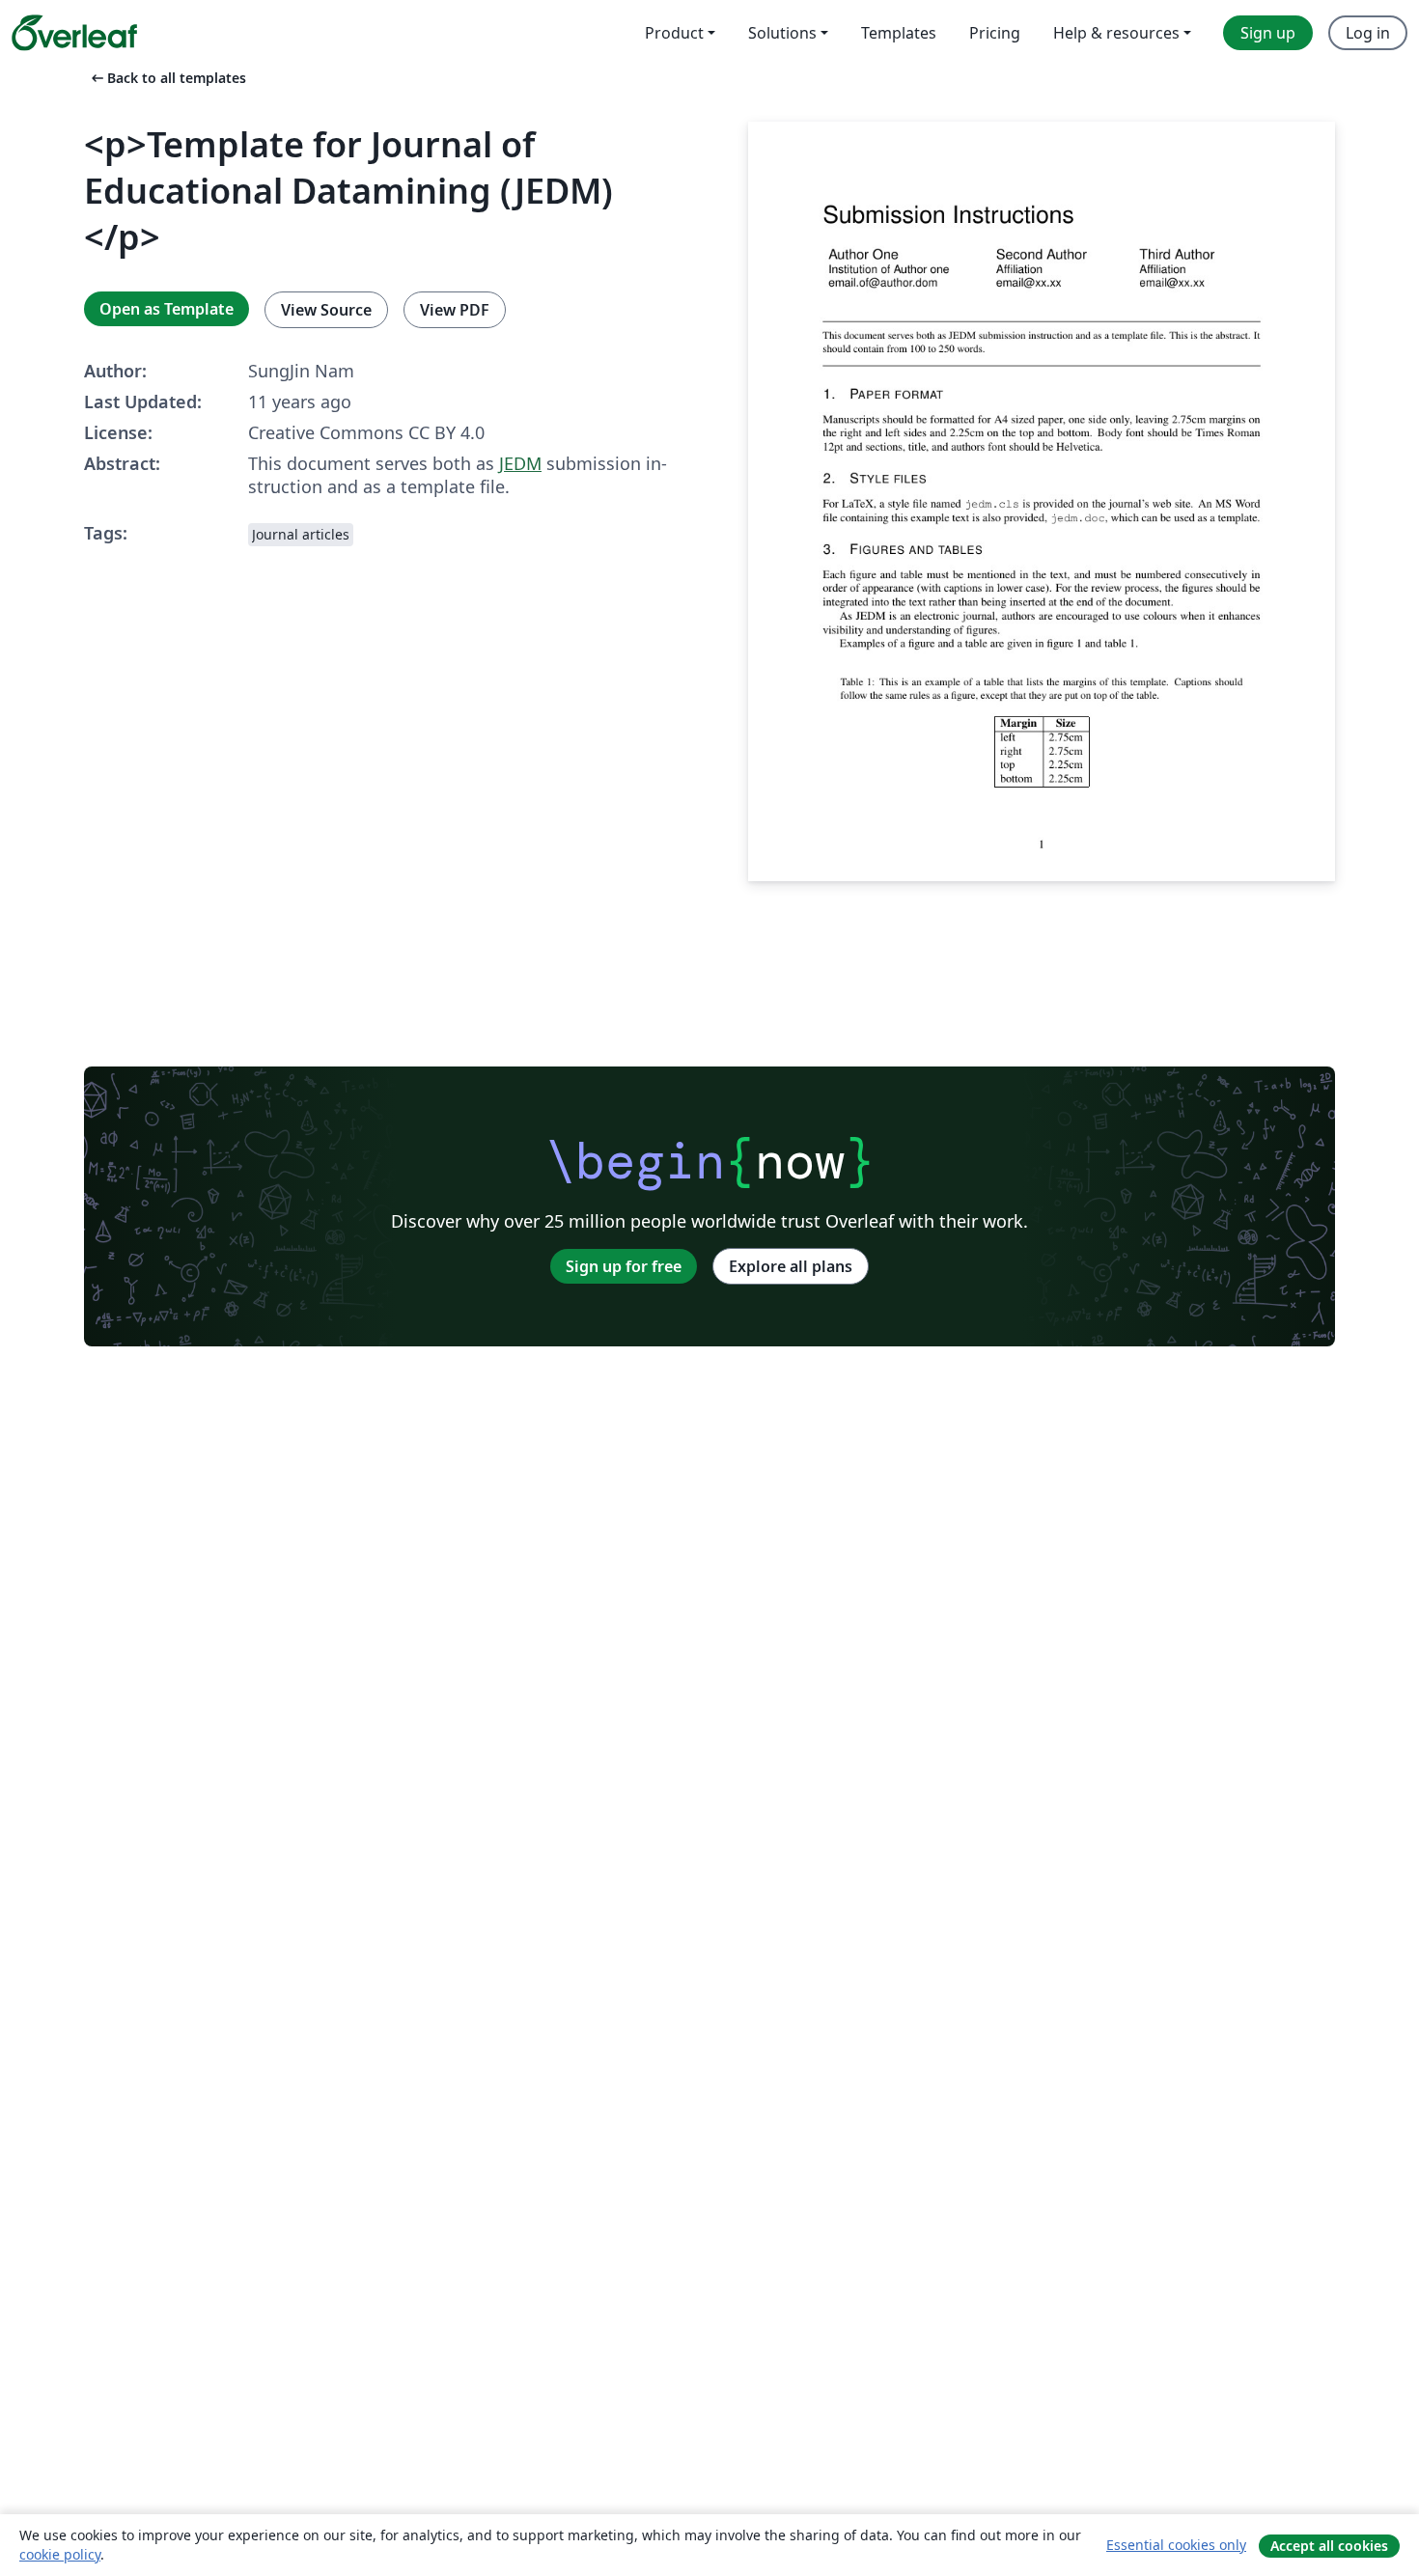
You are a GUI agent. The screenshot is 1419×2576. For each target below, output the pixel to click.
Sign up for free (624, 1266)
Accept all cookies (1329, 2546)
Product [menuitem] (674, 33)
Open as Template (167, 309)
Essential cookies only (1176, 2545)
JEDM (520, 463)
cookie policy (60, 2554)
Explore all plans (791, 1266)
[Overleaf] (74, 33)
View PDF (455, 310)
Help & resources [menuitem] (1116, 33)
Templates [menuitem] (899, 33)
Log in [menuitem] (1368, 33)
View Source (326, 310)
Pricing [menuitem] (995, 33)
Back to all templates (167, 78)
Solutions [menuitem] (782, 33)
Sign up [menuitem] (1268, 33)
